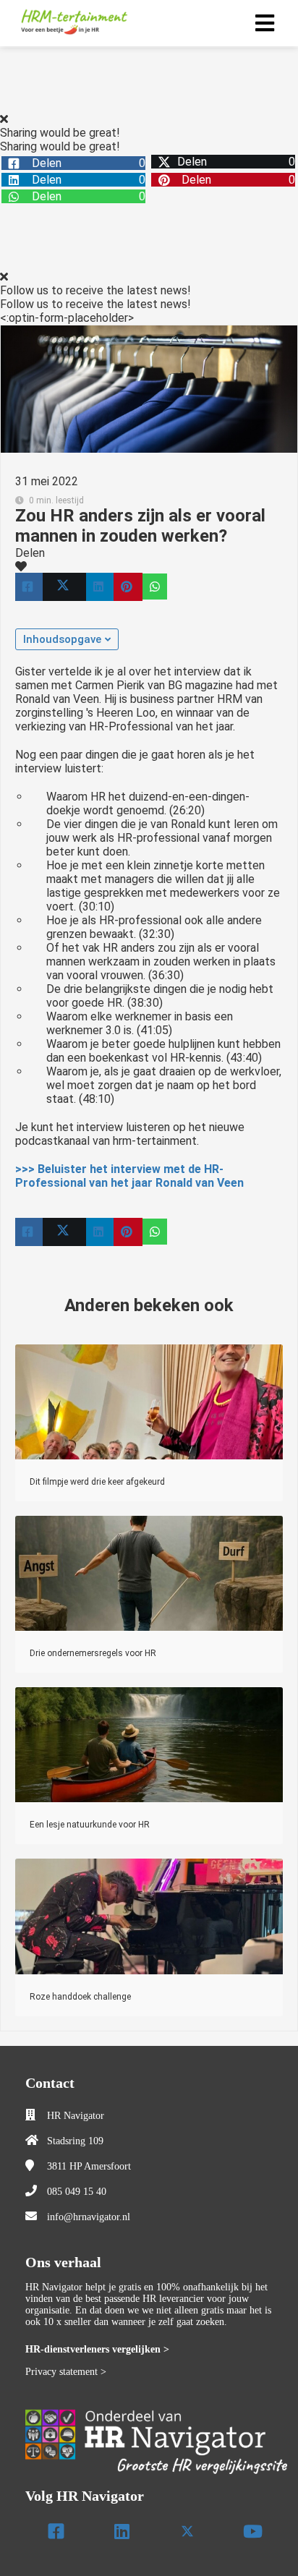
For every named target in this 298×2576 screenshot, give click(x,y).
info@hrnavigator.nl (89, 2217)
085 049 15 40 (77, 2192)
